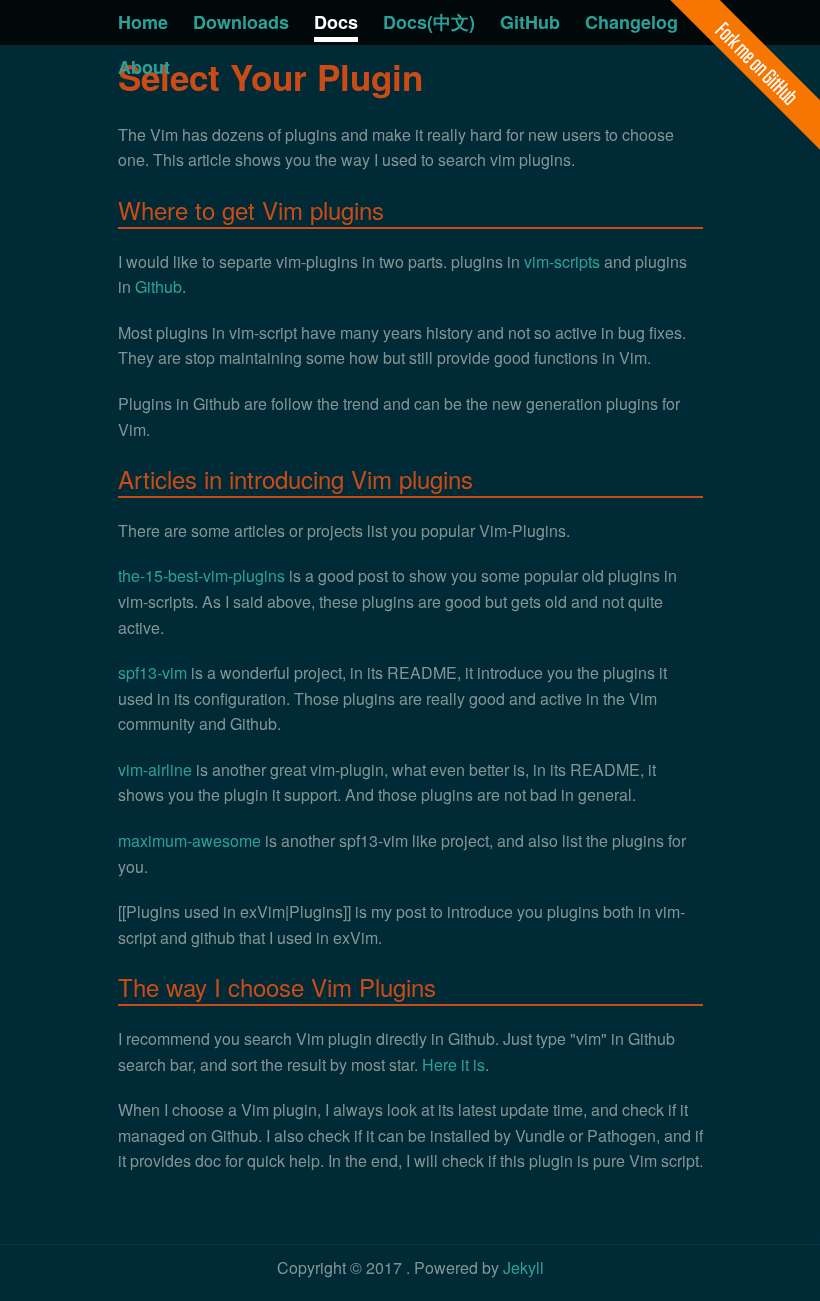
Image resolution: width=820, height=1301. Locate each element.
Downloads (241, 22)
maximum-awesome (189, 840)
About (144, 67)
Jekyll (523, 1267)
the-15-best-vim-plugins (201, 575)
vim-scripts (562, 261)
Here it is (453, 1064)
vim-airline (155, 769)
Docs (336, 22)
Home (143, 22)
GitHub (530, 22)
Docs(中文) (429, 22)
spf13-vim (152, 672)
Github (158, 286)
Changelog (631, 22)
